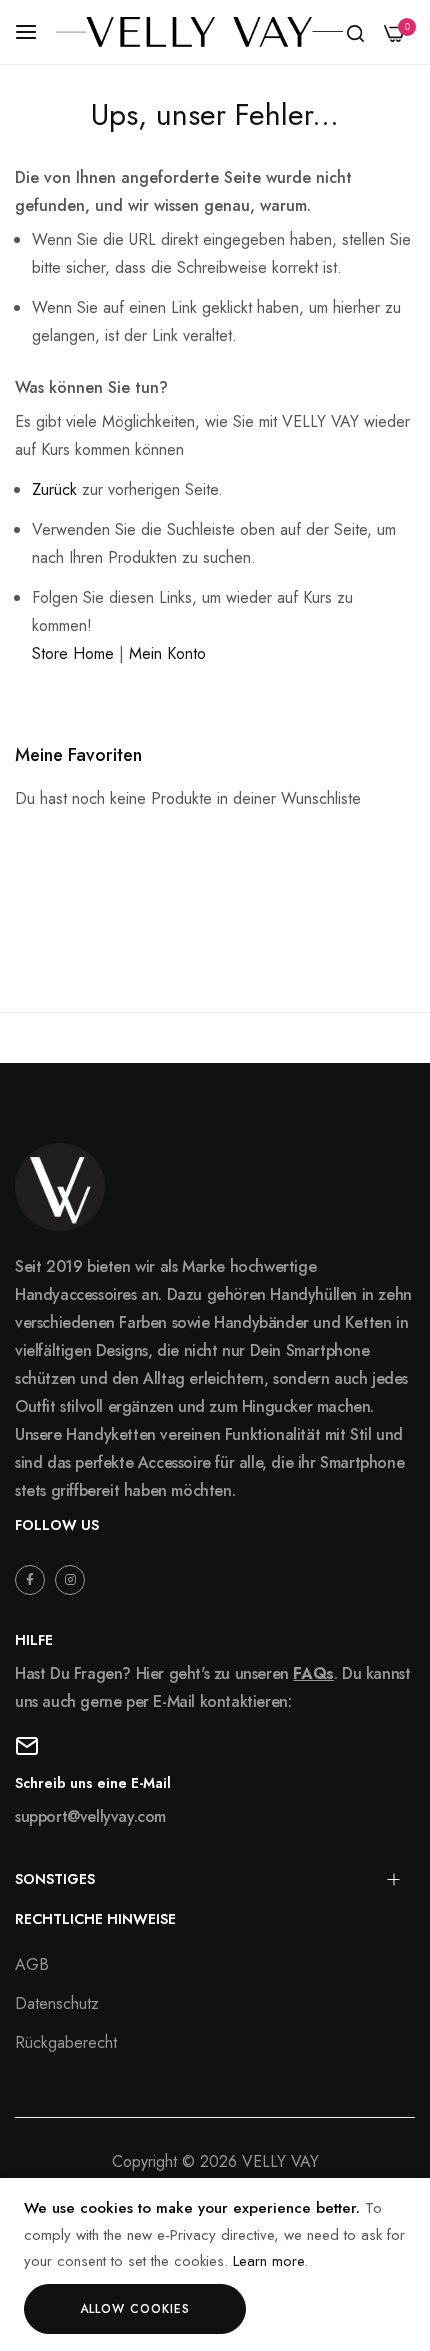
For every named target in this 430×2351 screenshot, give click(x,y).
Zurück (54, 489)
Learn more (268, 2261)
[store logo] (199, 32)
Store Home (73, 653)
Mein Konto (167, 653)
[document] (215, 2264)
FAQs (313, 1673)
